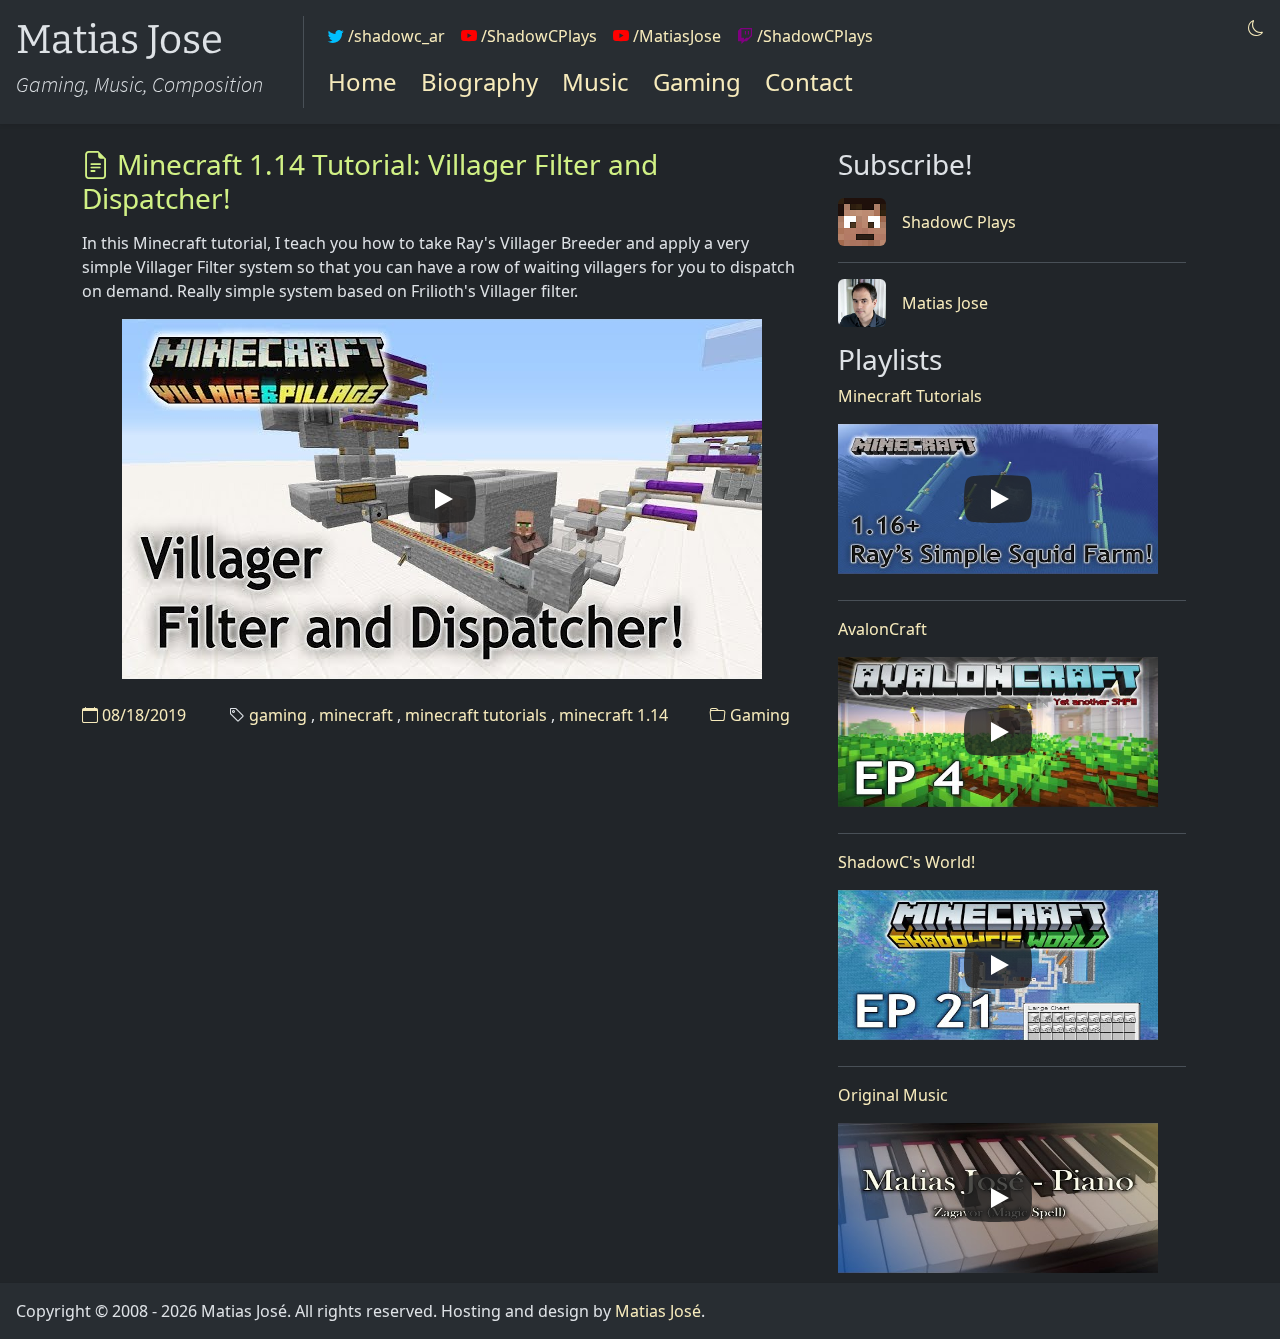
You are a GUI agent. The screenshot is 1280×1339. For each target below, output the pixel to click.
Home (362, 81)
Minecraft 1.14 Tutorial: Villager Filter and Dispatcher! (370, 181)
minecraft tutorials (476, 715)
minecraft (356, 715)
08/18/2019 (142, 715)
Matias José (658, 1311)
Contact (809, 81)
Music (595, 81)
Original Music (893, 1095)
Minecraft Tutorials (910, 396)
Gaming (697, 81)
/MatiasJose (675, 36)
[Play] (442, 499)
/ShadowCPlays (537, 36)
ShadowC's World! (906, 862)
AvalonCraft (882, 629)
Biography (479, 81)
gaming (278, 715)
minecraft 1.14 (613, 715)
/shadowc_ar (394, 36)
